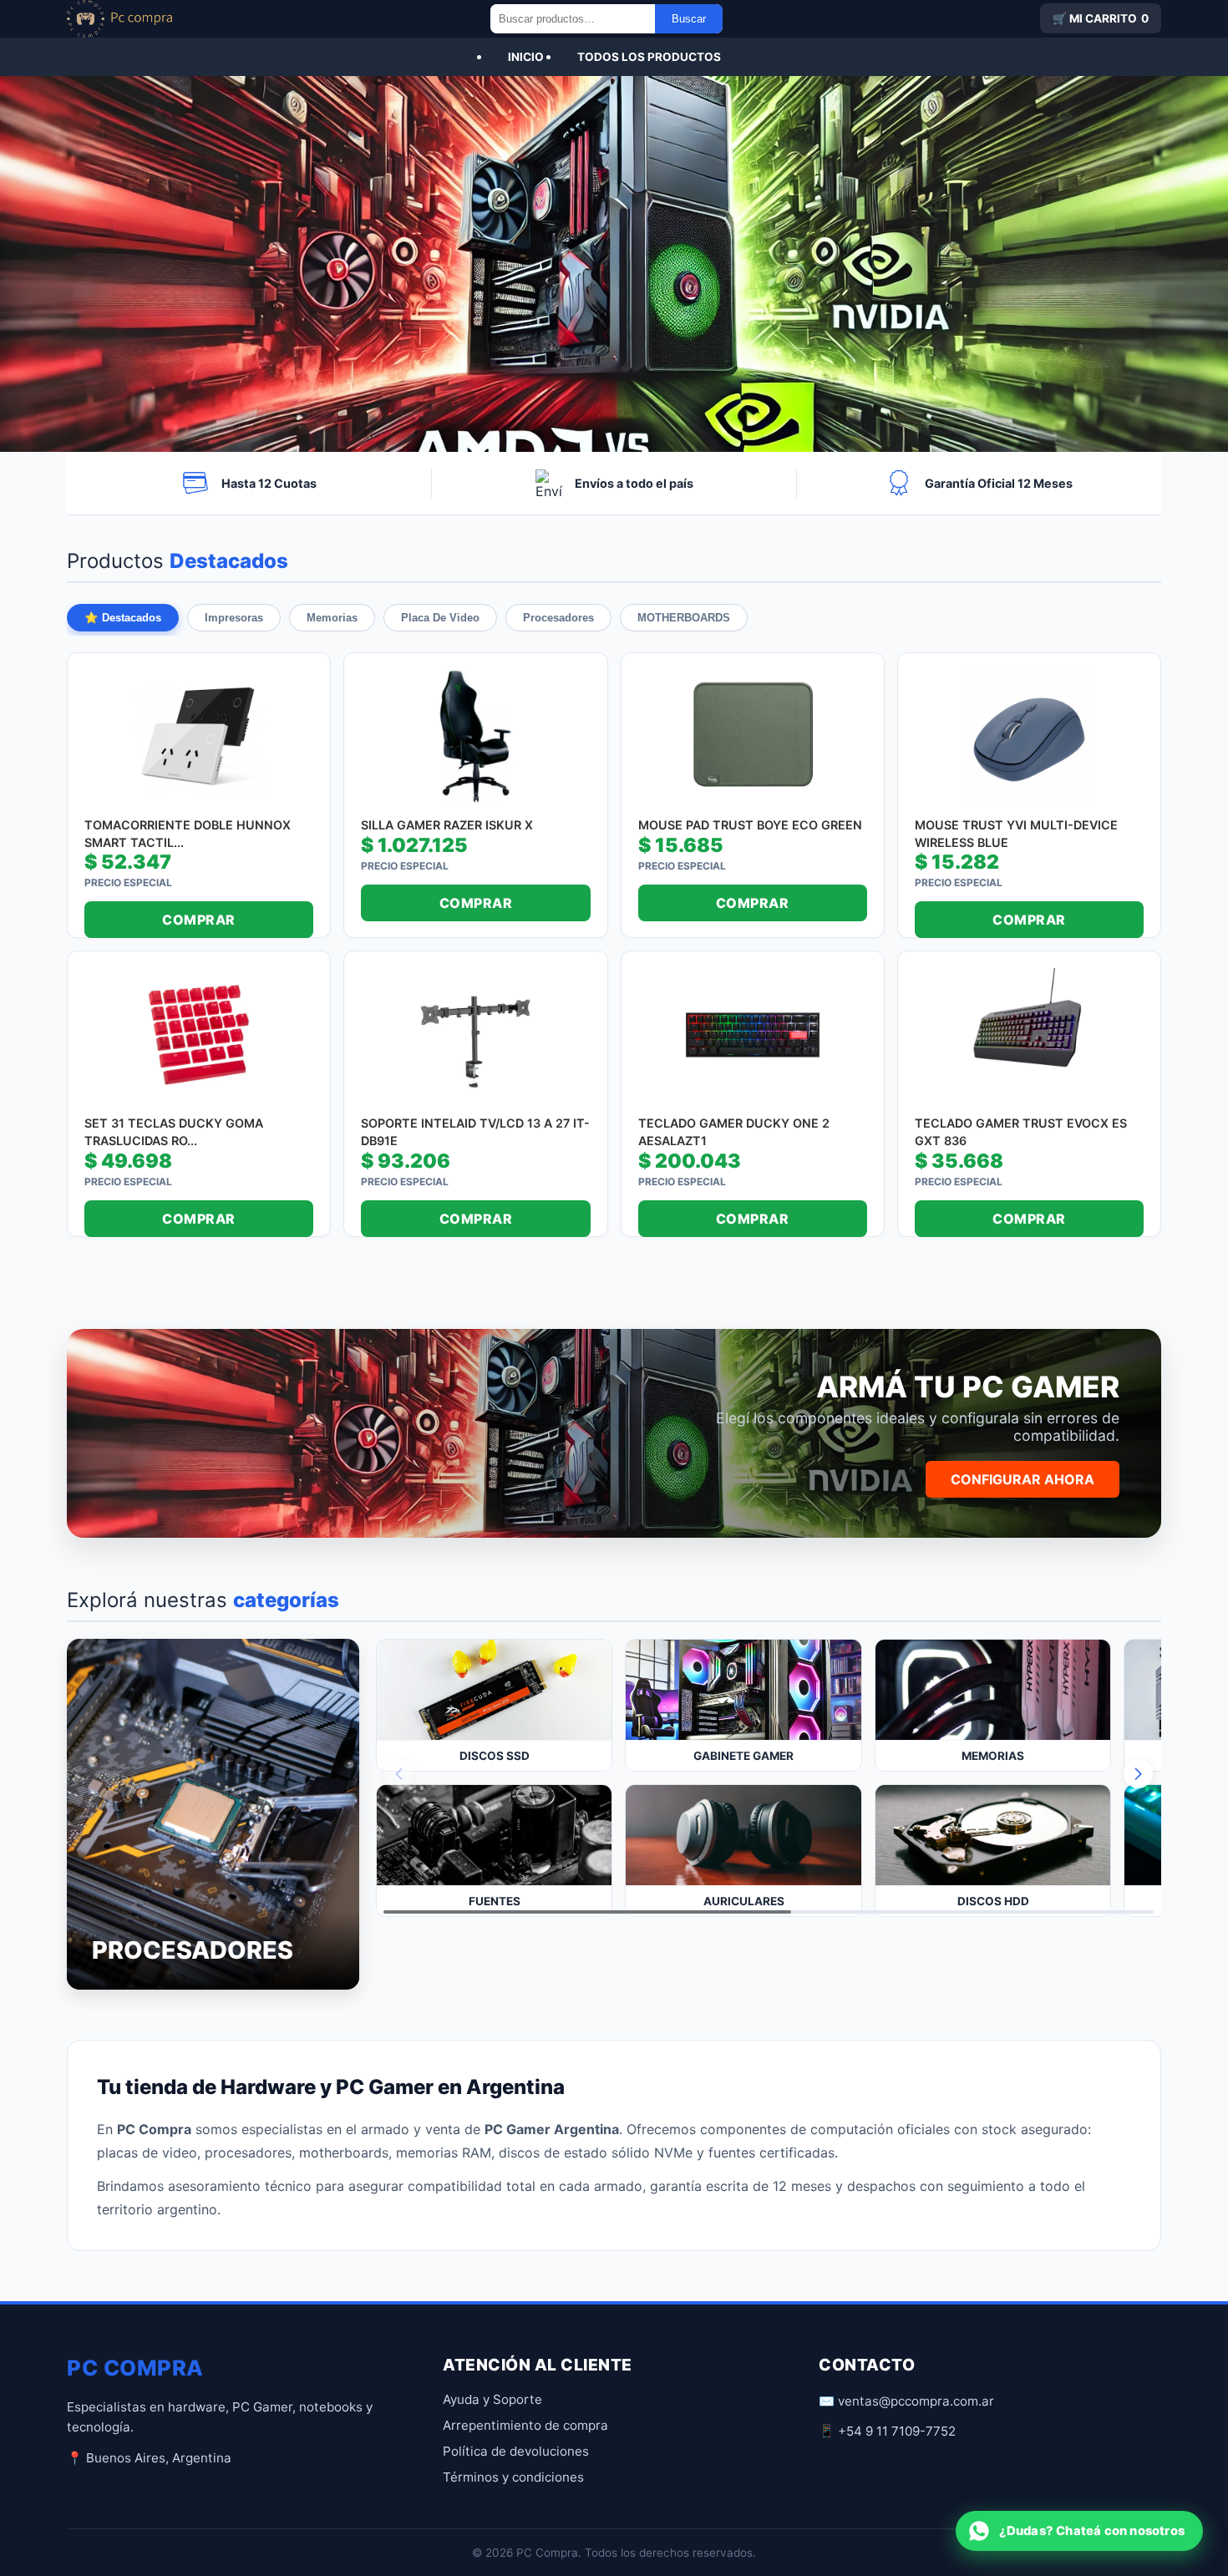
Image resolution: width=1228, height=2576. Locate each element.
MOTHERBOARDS (684, 618)
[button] (1138, 1774)
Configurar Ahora (1022, 1479)
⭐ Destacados (123, 618)
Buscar (689, 19)
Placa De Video (440, 618)
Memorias (332, 618)
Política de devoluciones (516, 2451)
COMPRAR (199, 920)
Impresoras (234, 618)
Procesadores (558, 618)
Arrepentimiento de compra (525, 2425)
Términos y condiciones (513, 2477)
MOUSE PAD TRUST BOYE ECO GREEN (750, 825)
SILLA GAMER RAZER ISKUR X (447, 825)
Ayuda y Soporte (492, 2399)
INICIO (526, 57)
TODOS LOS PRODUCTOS (649, 57)
